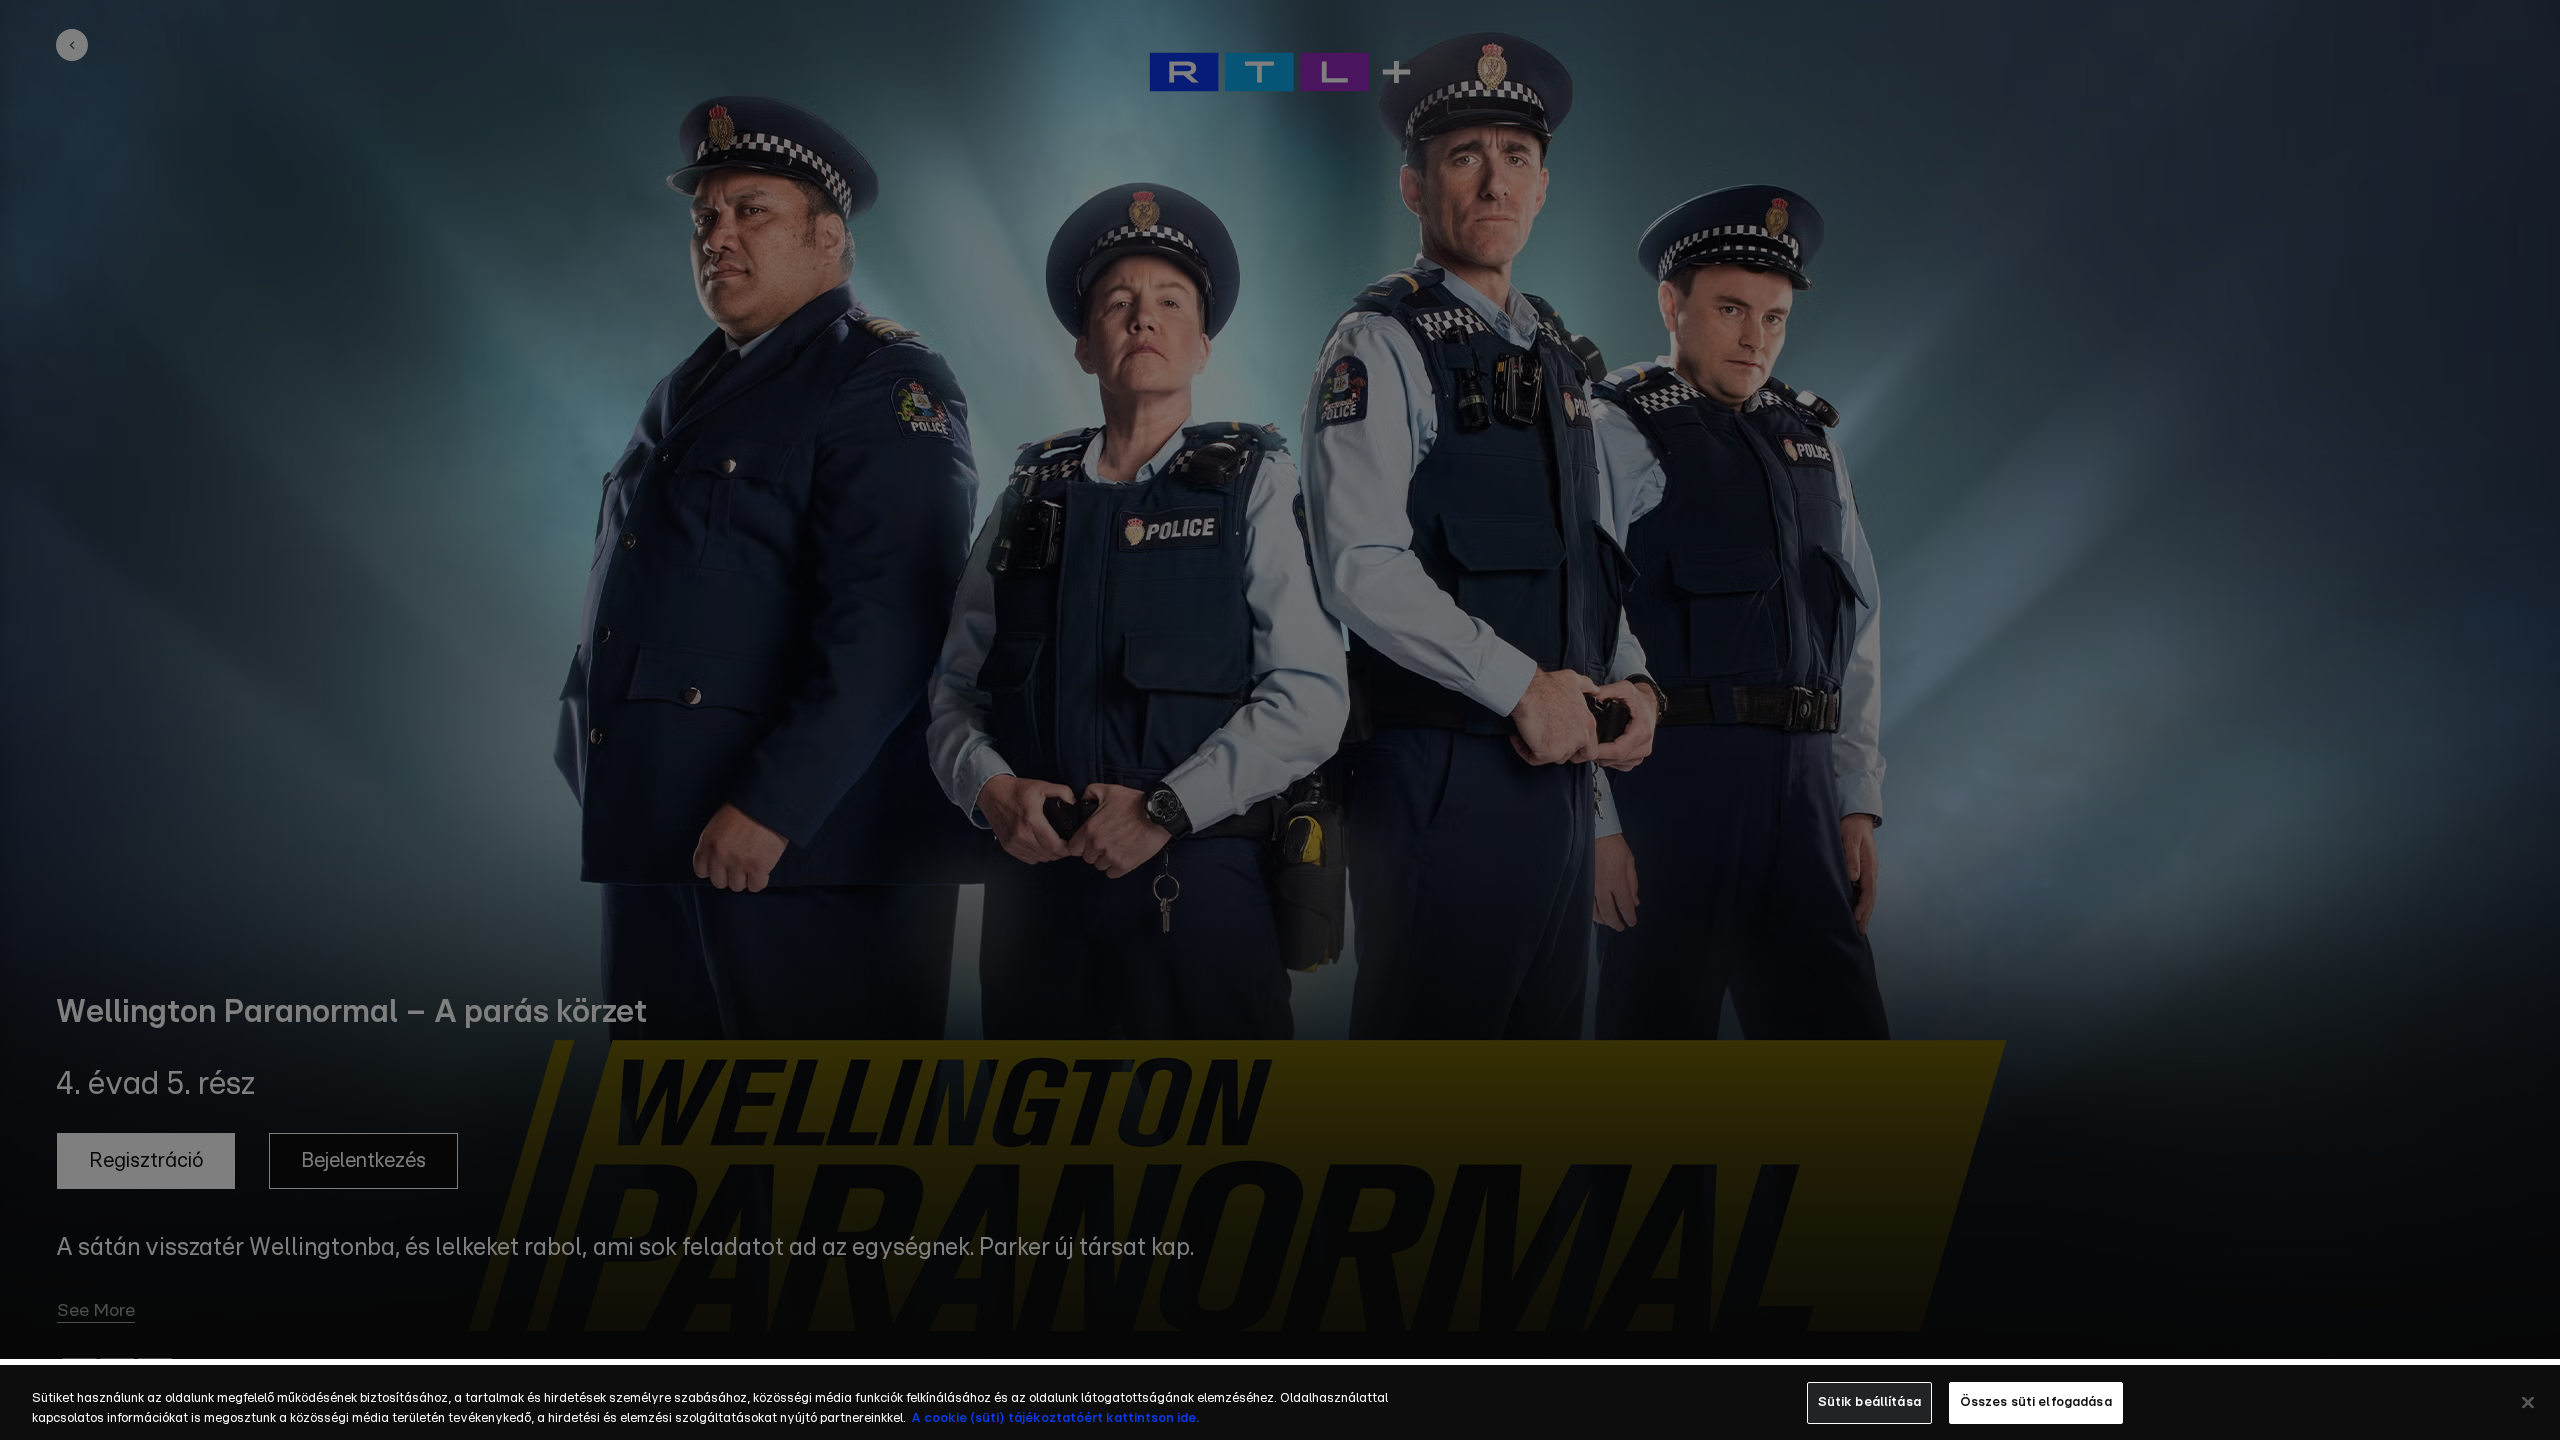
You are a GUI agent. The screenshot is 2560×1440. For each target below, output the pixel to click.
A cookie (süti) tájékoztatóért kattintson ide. (1055, 1418)
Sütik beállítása (1869, 1402)
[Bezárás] (2528, 1402)
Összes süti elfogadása (2036, 1402)
